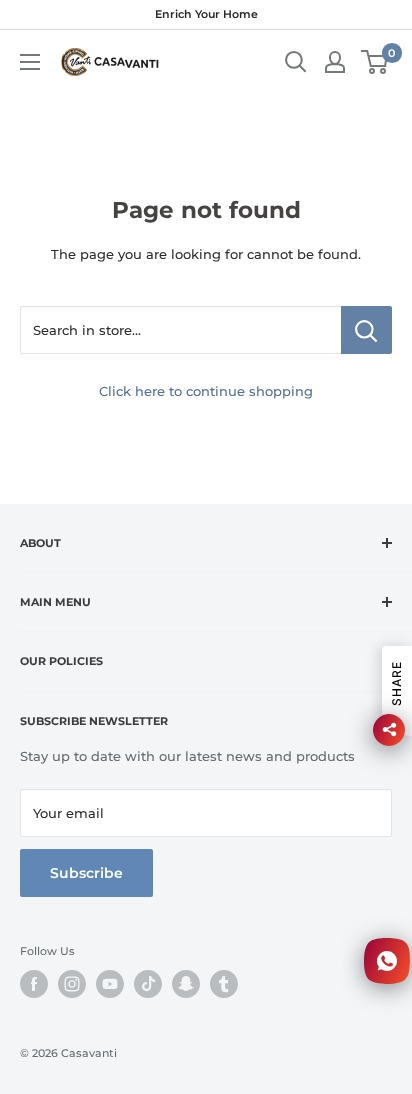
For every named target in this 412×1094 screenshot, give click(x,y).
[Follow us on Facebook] (34, 984)
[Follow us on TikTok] (148, 984)
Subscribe (86, 873)
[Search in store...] (366, 330)
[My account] (335, 62)
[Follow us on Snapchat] (186, 984)
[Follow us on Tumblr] (224, 984)
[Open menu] (30, 62)
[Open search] (296, 62)
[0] (375, 62)
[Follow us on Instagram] (72, 984)
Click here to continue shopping (206, 391)
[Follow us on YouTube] (110, 984)
